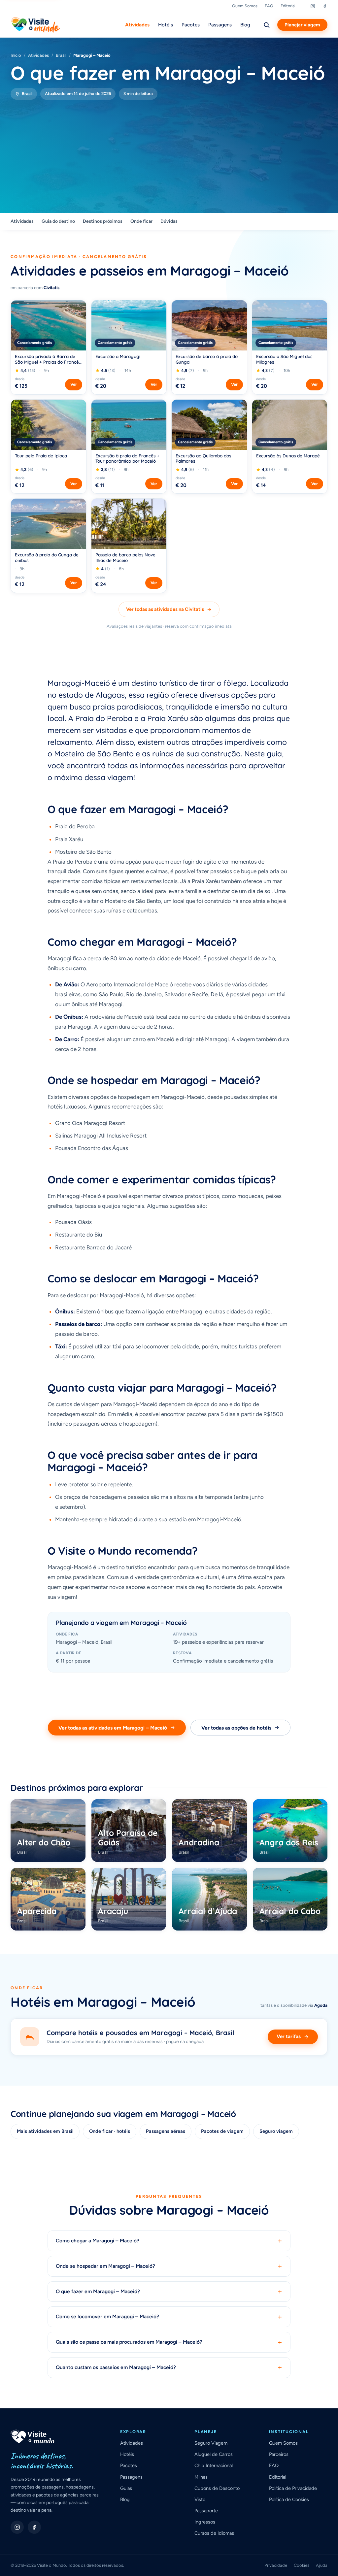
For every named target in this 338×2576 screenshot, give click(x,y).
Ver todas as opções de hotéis (236, 1728)
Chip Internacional (214, 2465)
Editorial (288, 6)
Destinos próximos (103, 221)
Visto (200, 2499)
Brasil (61, 55)
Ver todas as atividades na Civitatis (165, 609)
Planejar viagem (302, 25)
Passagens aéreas (166, 2131)
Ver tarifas (289, 2036)
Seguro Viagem (211, 2443)
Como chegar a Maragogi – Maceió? (169, 2241)
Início (16, 55)
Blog (245, 25)
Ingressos (205, 2522)
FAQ (269, 6)
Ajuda (322, 2565)
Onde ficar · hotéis (110, 2131)
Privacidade (276, 2565)
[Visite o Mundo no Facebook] (34, 2527)
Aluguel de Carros (214, 2454)
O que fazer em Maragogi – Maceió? (169, 2292)
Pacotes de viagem (222, 2131)
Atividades (137, 25)
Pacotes (191, 25)
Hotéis (166, 25)
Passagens (220, 25)
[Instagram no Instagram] (17, 2527)
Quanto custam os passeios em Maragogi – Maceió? (169, 2368)
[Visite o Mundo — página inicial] (35, 25)
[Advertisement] (169, 149)
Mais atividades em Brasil (45, 2131)
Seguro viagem (276, 2131)
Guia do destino (58, 221)
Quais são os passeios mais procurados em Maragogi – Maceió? (169, 2342)
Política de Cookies (289, 2499)
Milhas (201, 2477)
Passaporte (206, 2511)
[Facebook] (325, 6)
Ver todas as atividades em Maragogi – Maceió (113, 1728)
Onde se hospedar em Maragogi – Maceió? (169, 2266)
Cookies (302, 2565)
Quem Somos (245, 6)
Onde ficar (141, 221)
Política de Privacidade (293, 2488)
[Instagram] (313, 6)
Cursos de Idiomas (214, 2533)
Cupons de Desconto (217, 2488)
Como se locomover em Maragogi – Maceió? (169, 2317)
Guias (126, 2488)
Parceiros (279, 2454)
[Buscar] (266, 25)
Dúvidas (169, 221)
